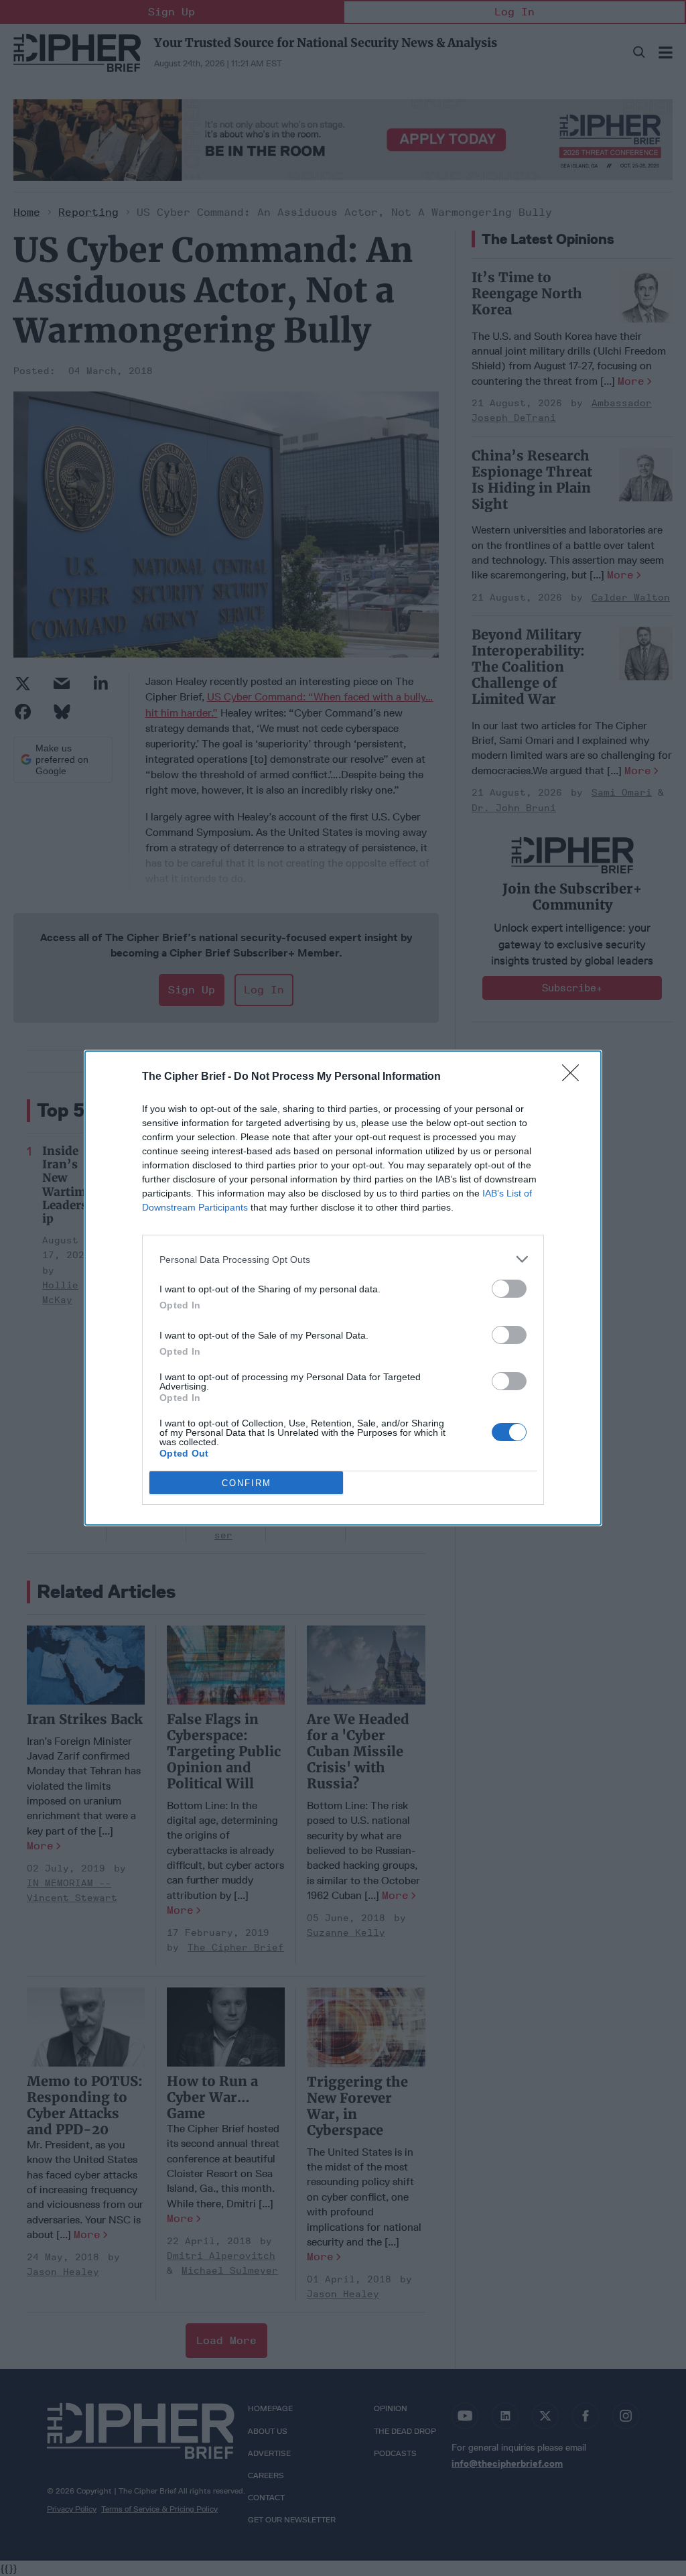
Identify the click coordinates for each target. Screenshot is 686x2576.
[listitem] (343, 1259)
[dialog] (343, 1288)
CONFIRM (247, 1483)
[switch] (509, 1289)
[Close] (575, 1077)
